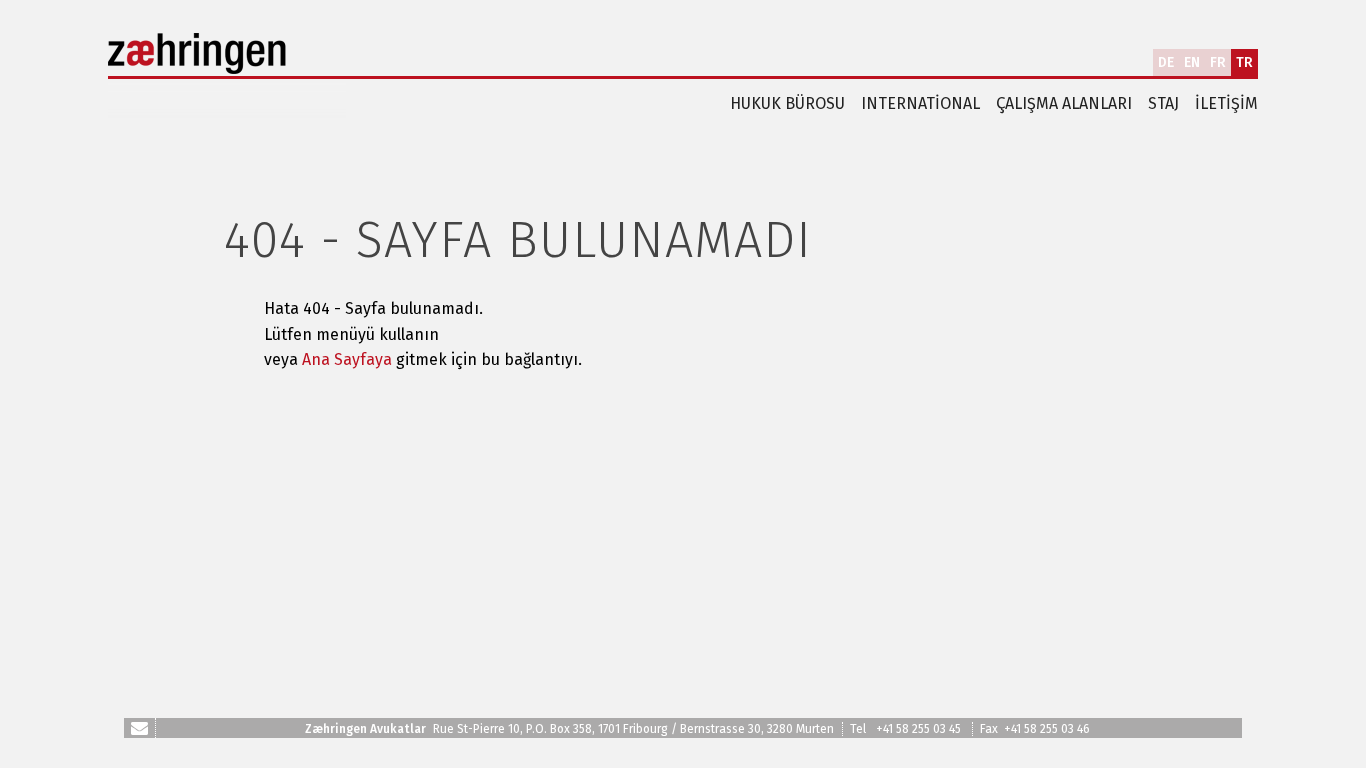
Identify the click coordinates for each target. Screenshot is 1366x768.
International (920, 103)
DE (1166, 62)
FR (1218, 62)
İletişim (1226, 103)
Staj (1163, 103)
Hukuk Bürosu (787, 103)
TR (1244, 62)
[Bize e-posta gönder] (140, 728)
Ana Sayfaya (347, 359)
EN (1192, 62)
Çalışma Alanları (1064, 103)
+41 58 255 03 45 (918, 729)
